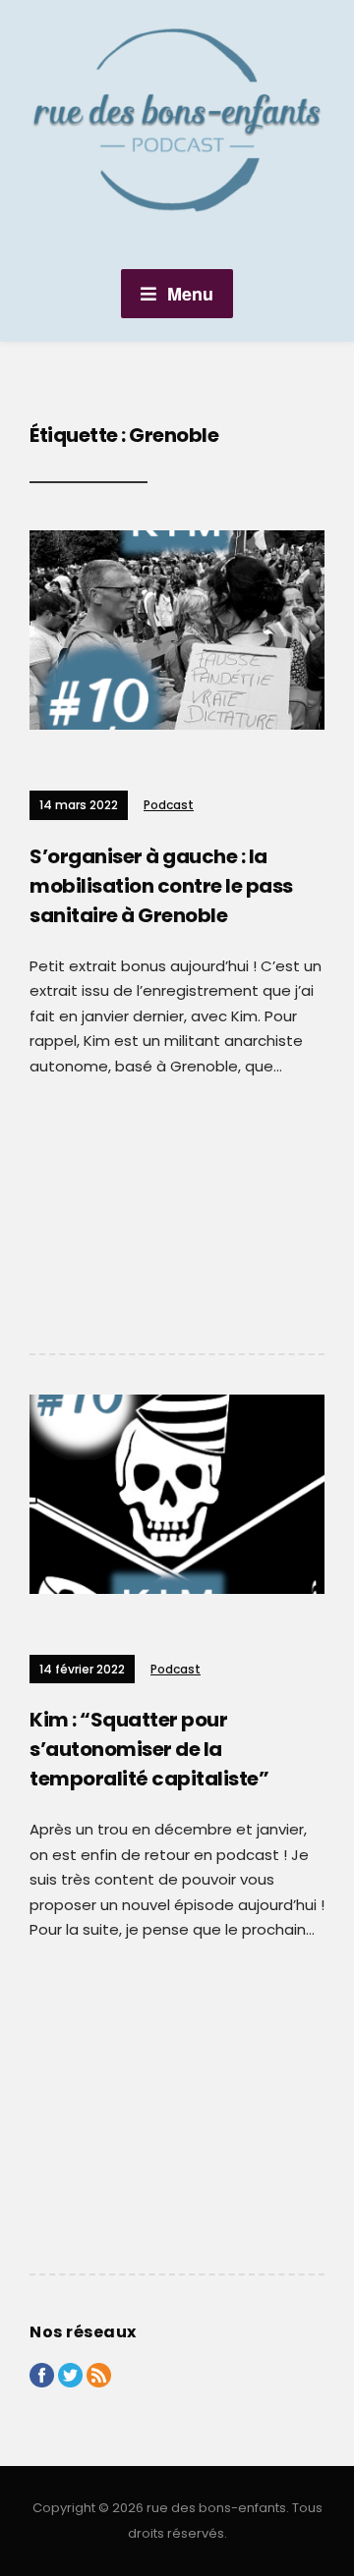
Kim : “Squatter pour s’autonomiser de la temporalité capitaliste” (149, 1749)
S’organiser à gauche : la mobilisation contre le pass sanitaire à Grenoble (161, 886)
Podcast (169, 805)
